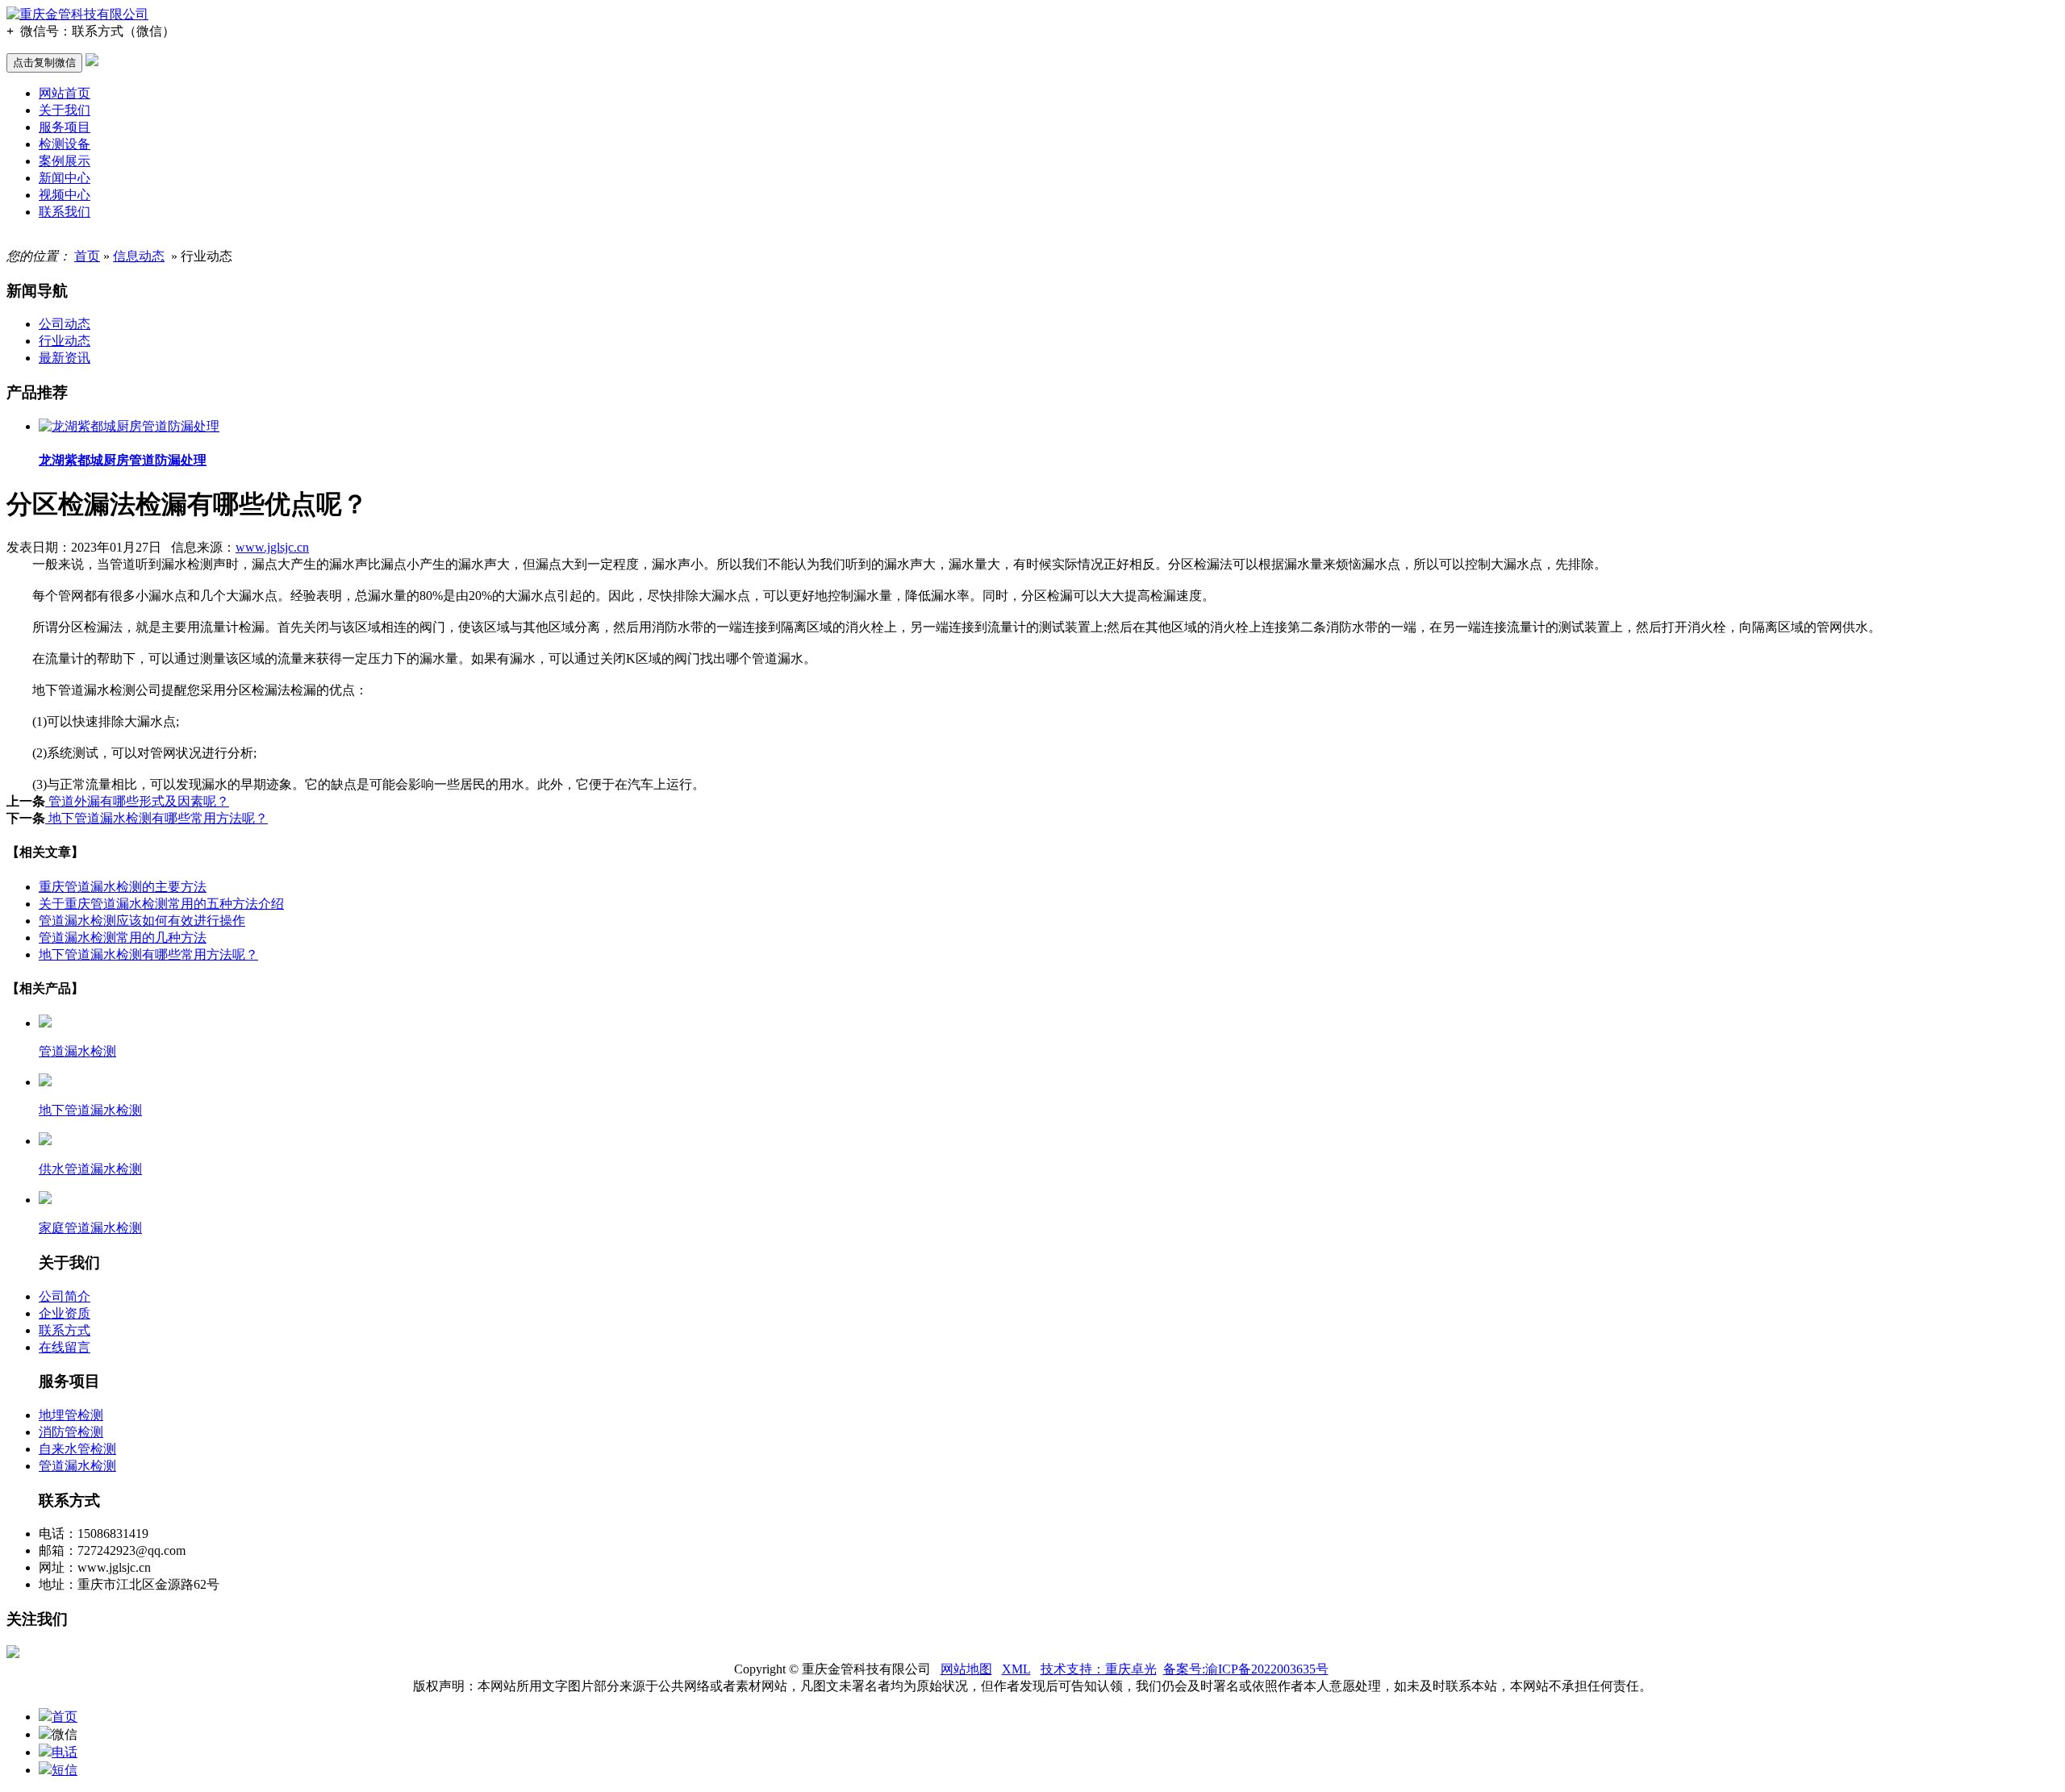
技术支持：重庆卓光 (1099, 1669)
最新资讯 (65, 358)
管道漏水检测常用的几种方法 (123, 938)
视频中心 (65, 195)
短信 (65, 1770)
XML (1016, 1669)
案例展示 (65, 161)
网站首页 (65, 93)
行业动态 (65, 341)
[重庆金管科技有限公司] (77, 14)
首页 (87, 256)
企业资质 (65, 1313)
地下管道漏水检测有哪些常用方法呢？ (156, 818)
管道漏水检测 (77, 1466)
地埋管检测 (71, 1415)
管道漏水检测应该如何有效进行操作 (142, 921)
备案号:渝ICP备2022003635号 (1246, 1669)
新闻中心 (65, 178)
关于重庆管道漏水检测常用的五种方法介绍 (161, 904)
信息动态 (139, 256)
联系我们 (65, 212)
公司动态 (65, 324)
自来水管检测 (77, 1449)
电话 (65, 1752)
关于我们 (65, 110)
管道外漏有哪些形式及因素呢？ (137, 801)
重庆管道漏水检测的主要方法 (123, 887)
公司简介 (65, 1296)
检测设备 (65, 144)
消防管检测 (71, 1432)
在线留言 (65, 1347)
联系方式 (65, 1330)
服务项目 (65, 127)
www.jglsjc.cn (272, 547)
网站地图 (966, 1669)
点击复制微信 (44, 63)
